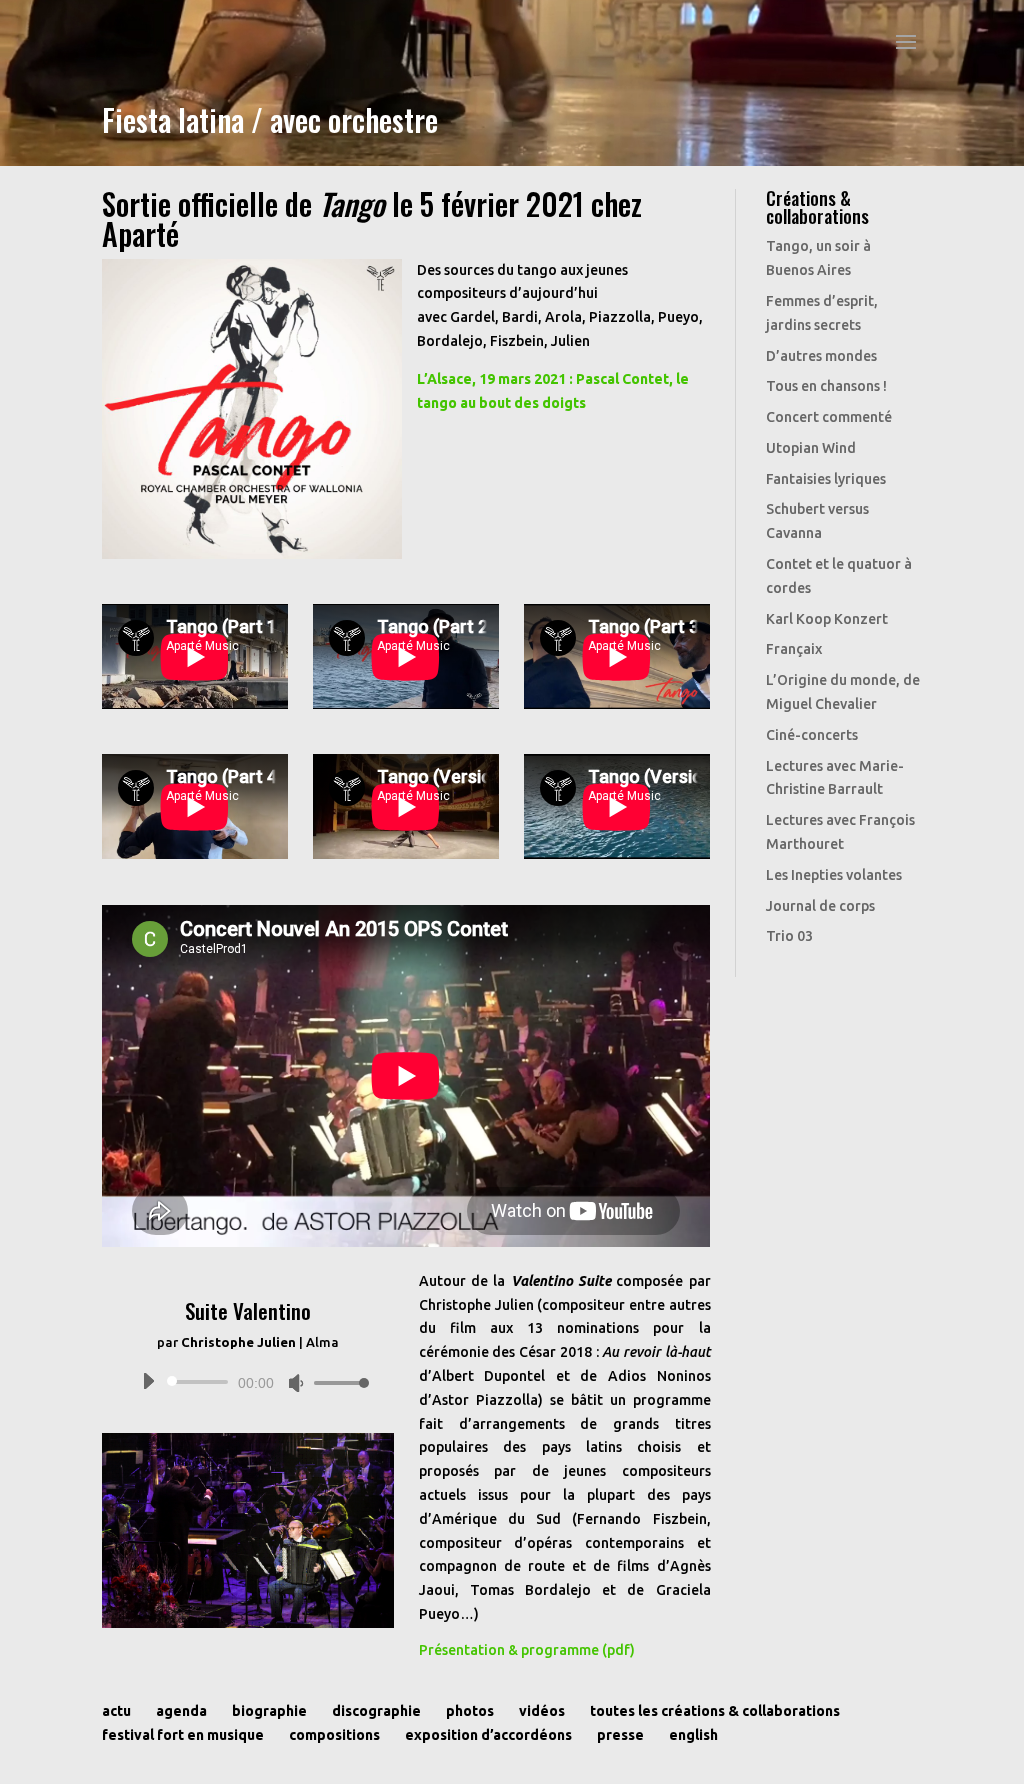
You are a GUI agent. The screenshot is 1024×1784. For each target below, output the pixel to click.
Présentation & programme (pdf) (527, 1650)
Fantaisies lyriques (826, 479)
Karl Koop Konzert (827, 619)
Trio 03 (789, 936)
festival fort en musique (183, 1735)
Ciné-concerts (812, 735)
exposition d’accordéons (488, 1735)
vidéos (542, 1711)
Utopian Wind (811, 448)
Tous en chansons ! (826, 386)
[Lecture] (148, 1381)
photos (470, 1711)
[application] (248, 1382)
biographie (269, 1711)
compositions (334, 1735)
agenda (181, 1711)
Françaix (794, 649)
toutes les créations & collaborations (715, 1711)
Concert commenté (829, 417)
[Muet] (296, 1383)
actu (116, 1711)
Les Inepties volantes (834, 875)
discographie (376, 1711)
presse (620, 1735)
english (693, 1735)
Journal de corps (820, 906)
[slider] (336, 1382)
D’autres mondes (821, 356)
